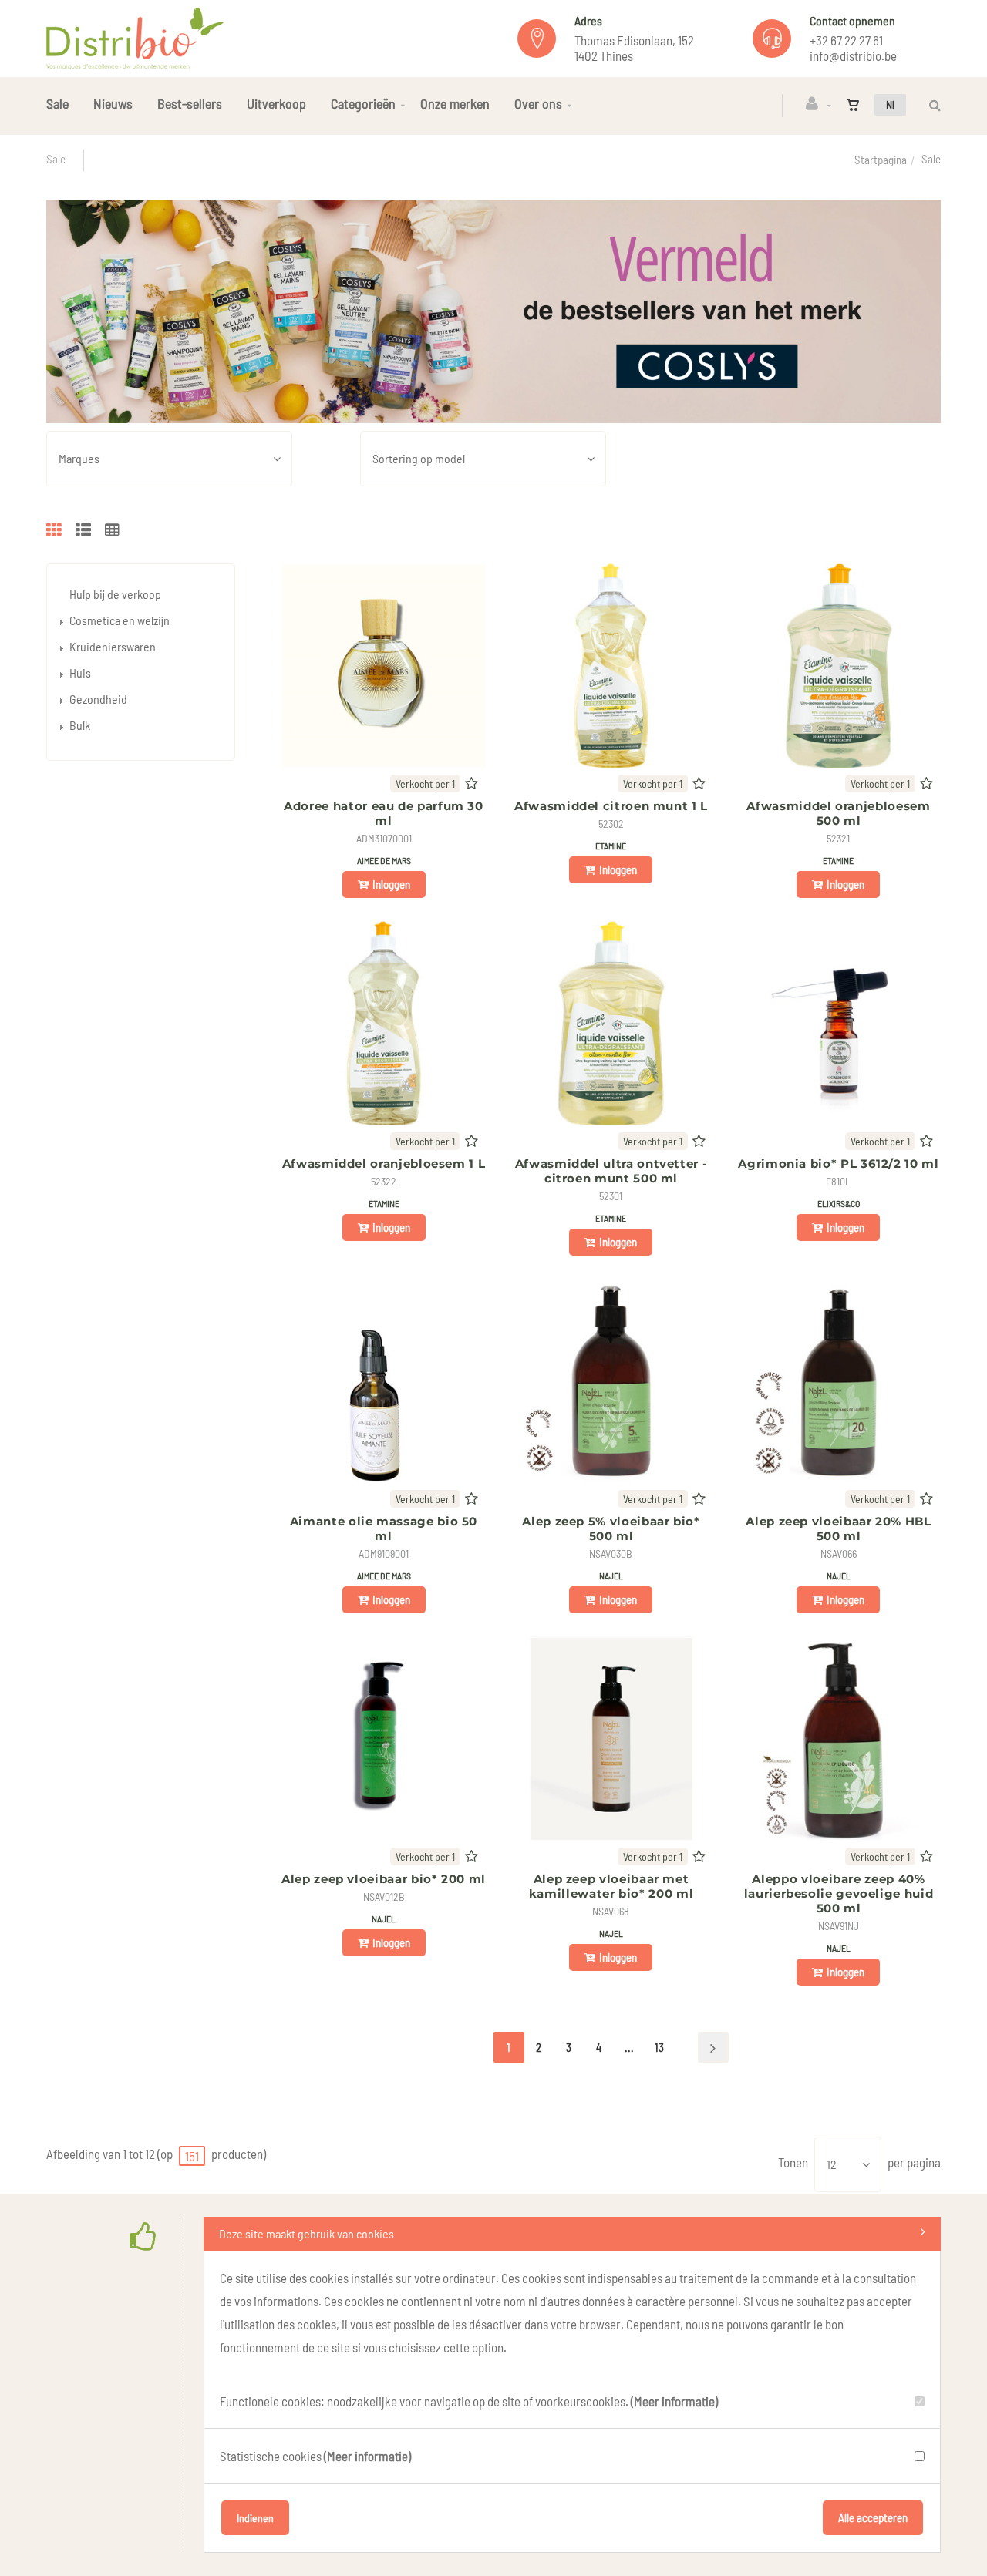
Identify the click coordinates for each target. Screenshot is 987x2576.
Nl (890, 104)
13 (659, 2047)
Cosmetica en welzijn (120, 620)
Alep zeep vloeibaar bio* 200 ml (384, 1879)
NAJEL (611, 1576)
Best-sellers (190, 103)
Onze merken (455, 103)
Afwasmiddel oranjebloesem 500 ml (838, 813)
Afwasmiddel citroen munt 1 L (611, 806)
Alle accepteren (873, 2517)
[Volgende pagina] (713, 2047)
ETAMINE (611, 846)
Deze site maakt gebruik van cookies (307, 2233)
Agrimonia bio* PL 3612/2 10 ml (838, 1164)
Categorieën (363, 103)
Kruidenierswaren (113, 646)
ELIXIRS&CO (839, 1203)
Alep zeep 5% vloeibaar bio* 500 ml (611, 1528)
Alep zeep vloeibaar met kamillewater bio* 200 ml (611, 1886)
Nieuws (113, 103)
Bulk (80, 725)
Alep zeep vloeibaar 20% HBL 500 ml (838, 1528)
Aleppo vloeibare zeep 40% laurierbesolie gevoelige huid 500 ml (839, 1893)
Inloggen (391, 884)
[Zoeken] (931, 105)
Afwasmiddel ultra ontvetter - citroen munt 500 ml (611, 1171)
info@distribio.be (853, 55)
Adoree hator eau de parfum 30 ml (384, 813)
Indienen (255, 2518)
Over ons (538, 103)
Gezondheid (98, 699)
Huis (80, 673)
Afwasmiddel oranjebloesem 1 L (384, 1164)
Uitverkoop (276, 103)
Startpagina (881, 160)
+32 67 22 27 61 (846, 40)
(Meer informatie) (674, 2401)
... (629, 2047)
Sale (57, 103)
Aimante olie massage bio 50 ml (384, 1528)
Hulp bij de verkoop (115, 594)
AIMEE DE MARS (384, 860)
